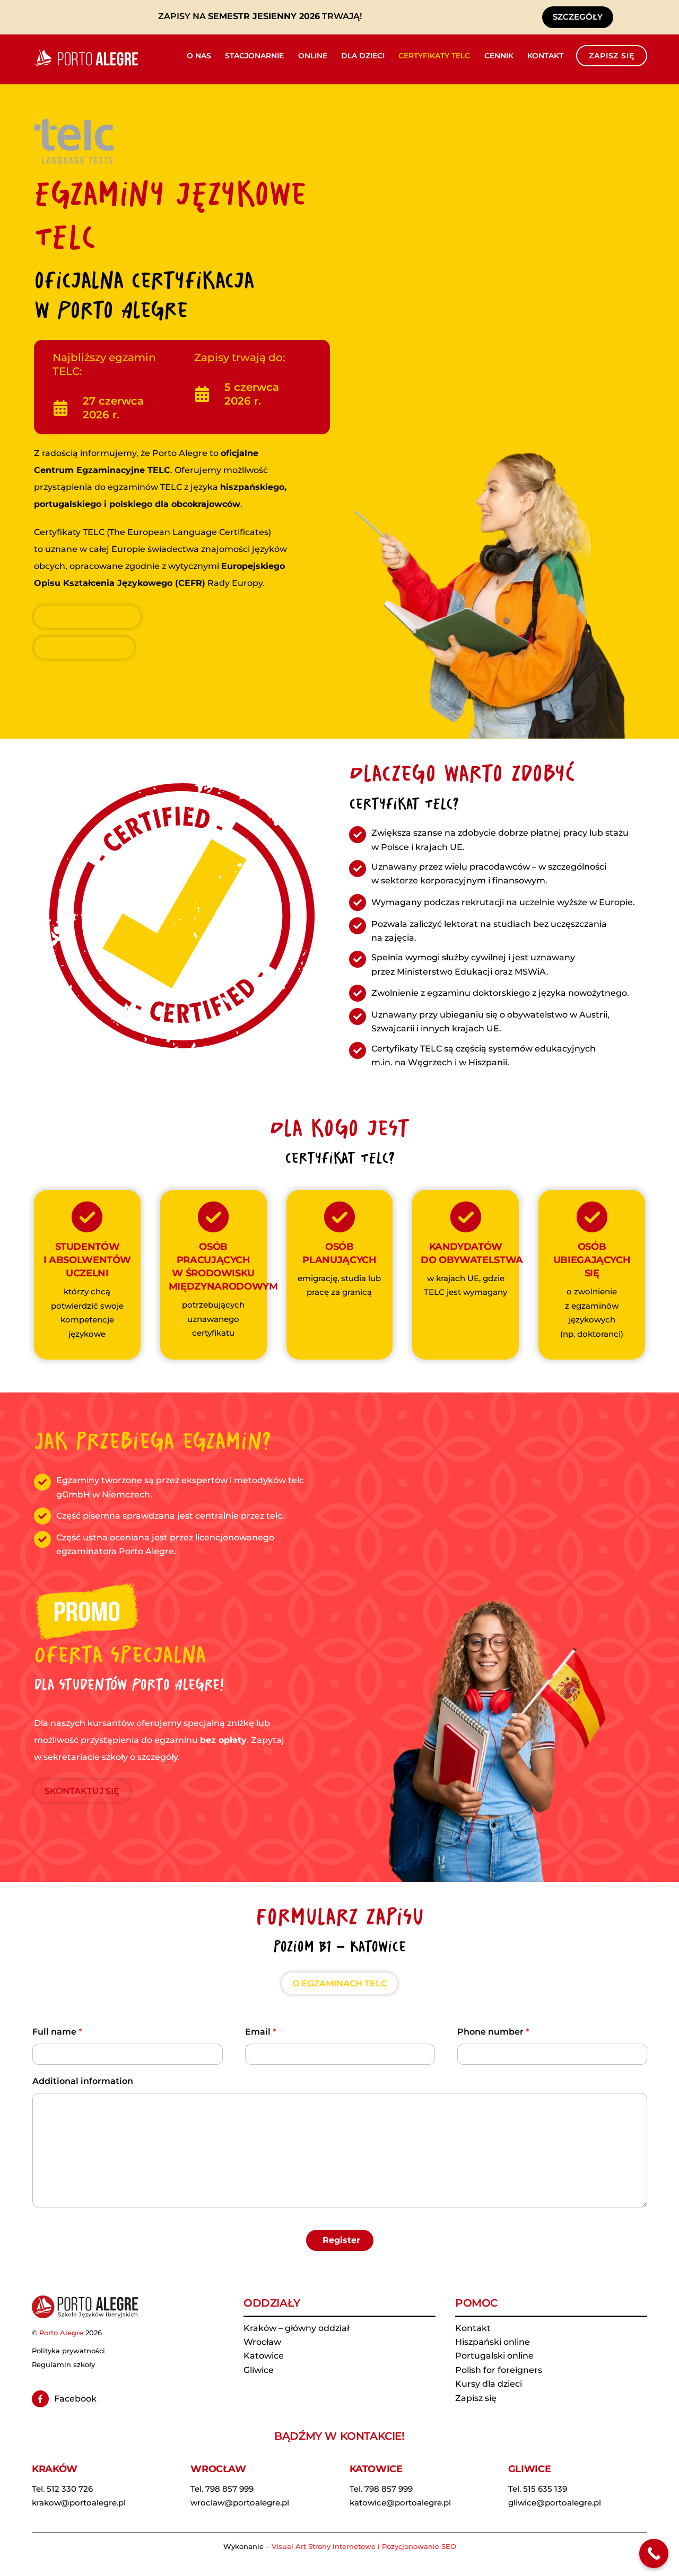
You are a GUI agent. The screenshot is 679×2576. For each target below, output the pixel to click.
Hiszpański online (493, 2342)
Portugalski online (494, 2356)
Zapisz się (611, 56)
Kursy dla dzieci (489, 2384)
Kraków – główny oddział (296, 2328)
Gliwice (259, 2370)
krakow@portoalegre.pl (79, 2503)
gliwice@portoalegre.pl (555, 2503)
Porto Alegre (61, 2333)
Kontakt (545, 56)
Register (341, 2240)
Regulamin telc (84, 648)
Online (313, 56)
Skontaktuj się (82, 1791)
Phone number (493, 2032)
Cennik (499, 56)
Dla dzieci (363, 56)
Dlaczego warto (87, 617)
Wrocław (262, 2342)
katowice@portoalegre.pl (400, 2503)
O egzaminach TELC (339, 1983)
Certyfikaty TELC (434, 56)
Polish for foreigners (499, 2370)
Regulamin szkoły (63, 2364)
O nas (199, 56)
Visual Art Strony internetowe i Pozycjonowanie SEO (364, 2546)
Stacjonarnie (254, 56)
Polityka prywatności (68, 2351)
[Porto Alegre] (85, 65)
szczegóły (578, 17)
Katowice (264, 2356)
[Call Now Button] (654, 2553)
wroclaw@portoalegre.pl (240, 2503)
